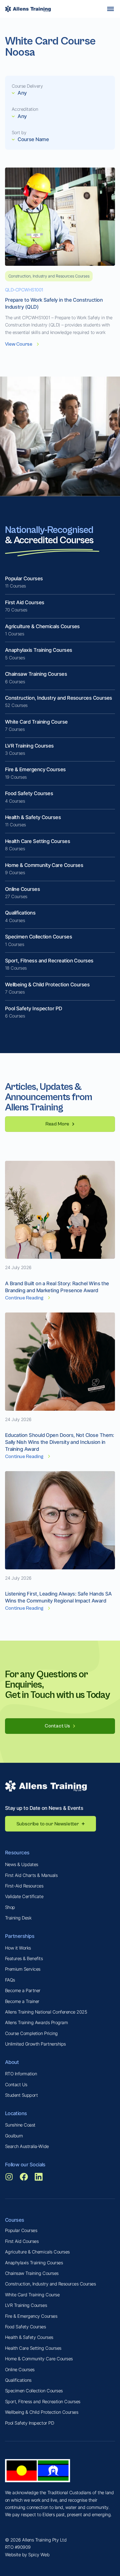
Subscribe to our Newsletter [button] (48, 1824)
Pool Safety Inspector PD (29, 2423)
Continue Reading (24, 1298)
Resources (17, 1853)
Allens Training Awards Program (37, 2022)
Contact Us (16, 2085)
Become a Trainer (22, 2001)
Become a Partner (23, 1990)
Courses (15, 2220)
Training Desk (18, 1918)
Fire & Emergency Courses (31, 2316)
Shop (10, 1907)
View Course (19, 344)
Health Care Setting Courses (33, 2348)
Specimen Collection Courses (34, 2391)
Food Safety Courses (26, 2327)
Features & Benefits (24, 1958)
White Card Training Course (32, 2295)
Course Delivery (27, 86)
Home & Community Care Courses (39, 2359)
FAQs (10, 1980)
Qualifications (18, 2380)
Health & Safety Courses (29, 2337)
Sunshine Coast (20, 2125)
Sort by (19, 132)
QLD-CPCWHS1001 (24, 290)
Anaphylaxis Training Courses (34, 2263)
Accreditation (25, 109)
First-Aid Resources (24, 1886)
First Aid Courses (22, 2241)
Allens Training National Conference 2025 (46, 2012)
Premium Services (23, 1969)
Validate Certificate (24, 1896)
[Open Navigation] (111, 9)
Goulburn (14, 2136)
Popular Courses (21, 2230)
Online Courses (20, 2369)
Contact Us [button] (57, 1726)
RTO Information (21, 2074)
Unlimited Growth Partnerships (35, 2044)
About (12, 2062)
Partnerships (20, 1936)
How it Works (18, 1948)
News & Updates (22, 1864)
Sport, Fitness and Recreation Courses (43, 2402)
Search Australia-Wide (27, 2146)
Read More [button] (57, 1124)
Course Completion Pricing (31, 2033)
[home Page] (28, 9)
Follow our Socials (25, 2165)
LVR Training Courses (26, 2305)
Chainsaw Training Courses (32, 2273)
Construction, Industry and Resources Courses (51, 2284)
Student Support (21, 2095)
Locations (16, 2113)
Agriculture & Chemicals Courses (37, 2252)
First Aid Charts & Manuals (31, 1875)
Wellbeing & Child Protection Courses (42, 2412)
